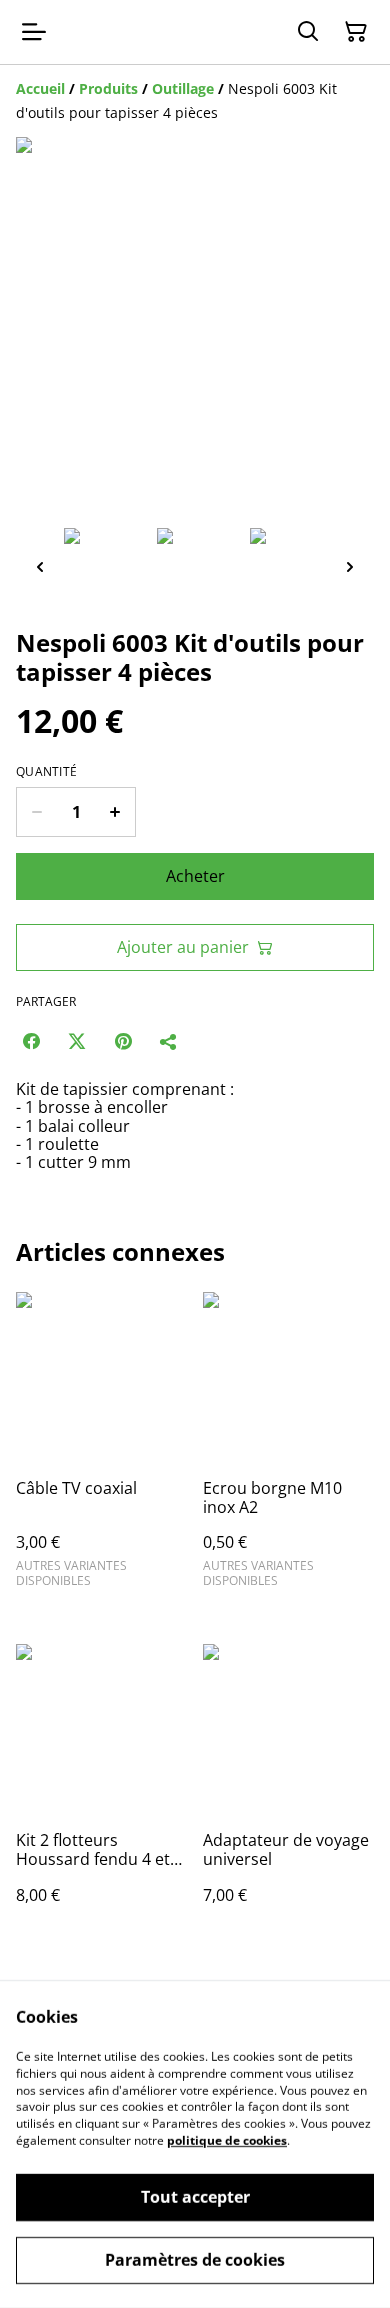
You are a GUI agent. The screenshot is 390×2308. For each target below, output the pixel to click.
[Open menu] (34, 32)
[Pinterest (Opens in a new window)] (123, 1041)
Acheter (195, 876)
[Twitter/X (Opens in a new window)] (77, 1041)
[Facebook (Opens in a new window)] (31, 1041)
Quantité (46, 772)
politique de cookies (227, 2140)
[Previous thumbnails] (40, 566)
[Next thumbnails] (350, 566)
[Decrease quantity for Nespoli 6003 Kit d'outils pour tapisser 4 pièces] (36, 812)
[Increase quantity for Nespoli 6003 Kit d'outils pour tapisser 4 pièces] (115, 812)
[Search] (308, 32)
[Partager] (169, 1041)
